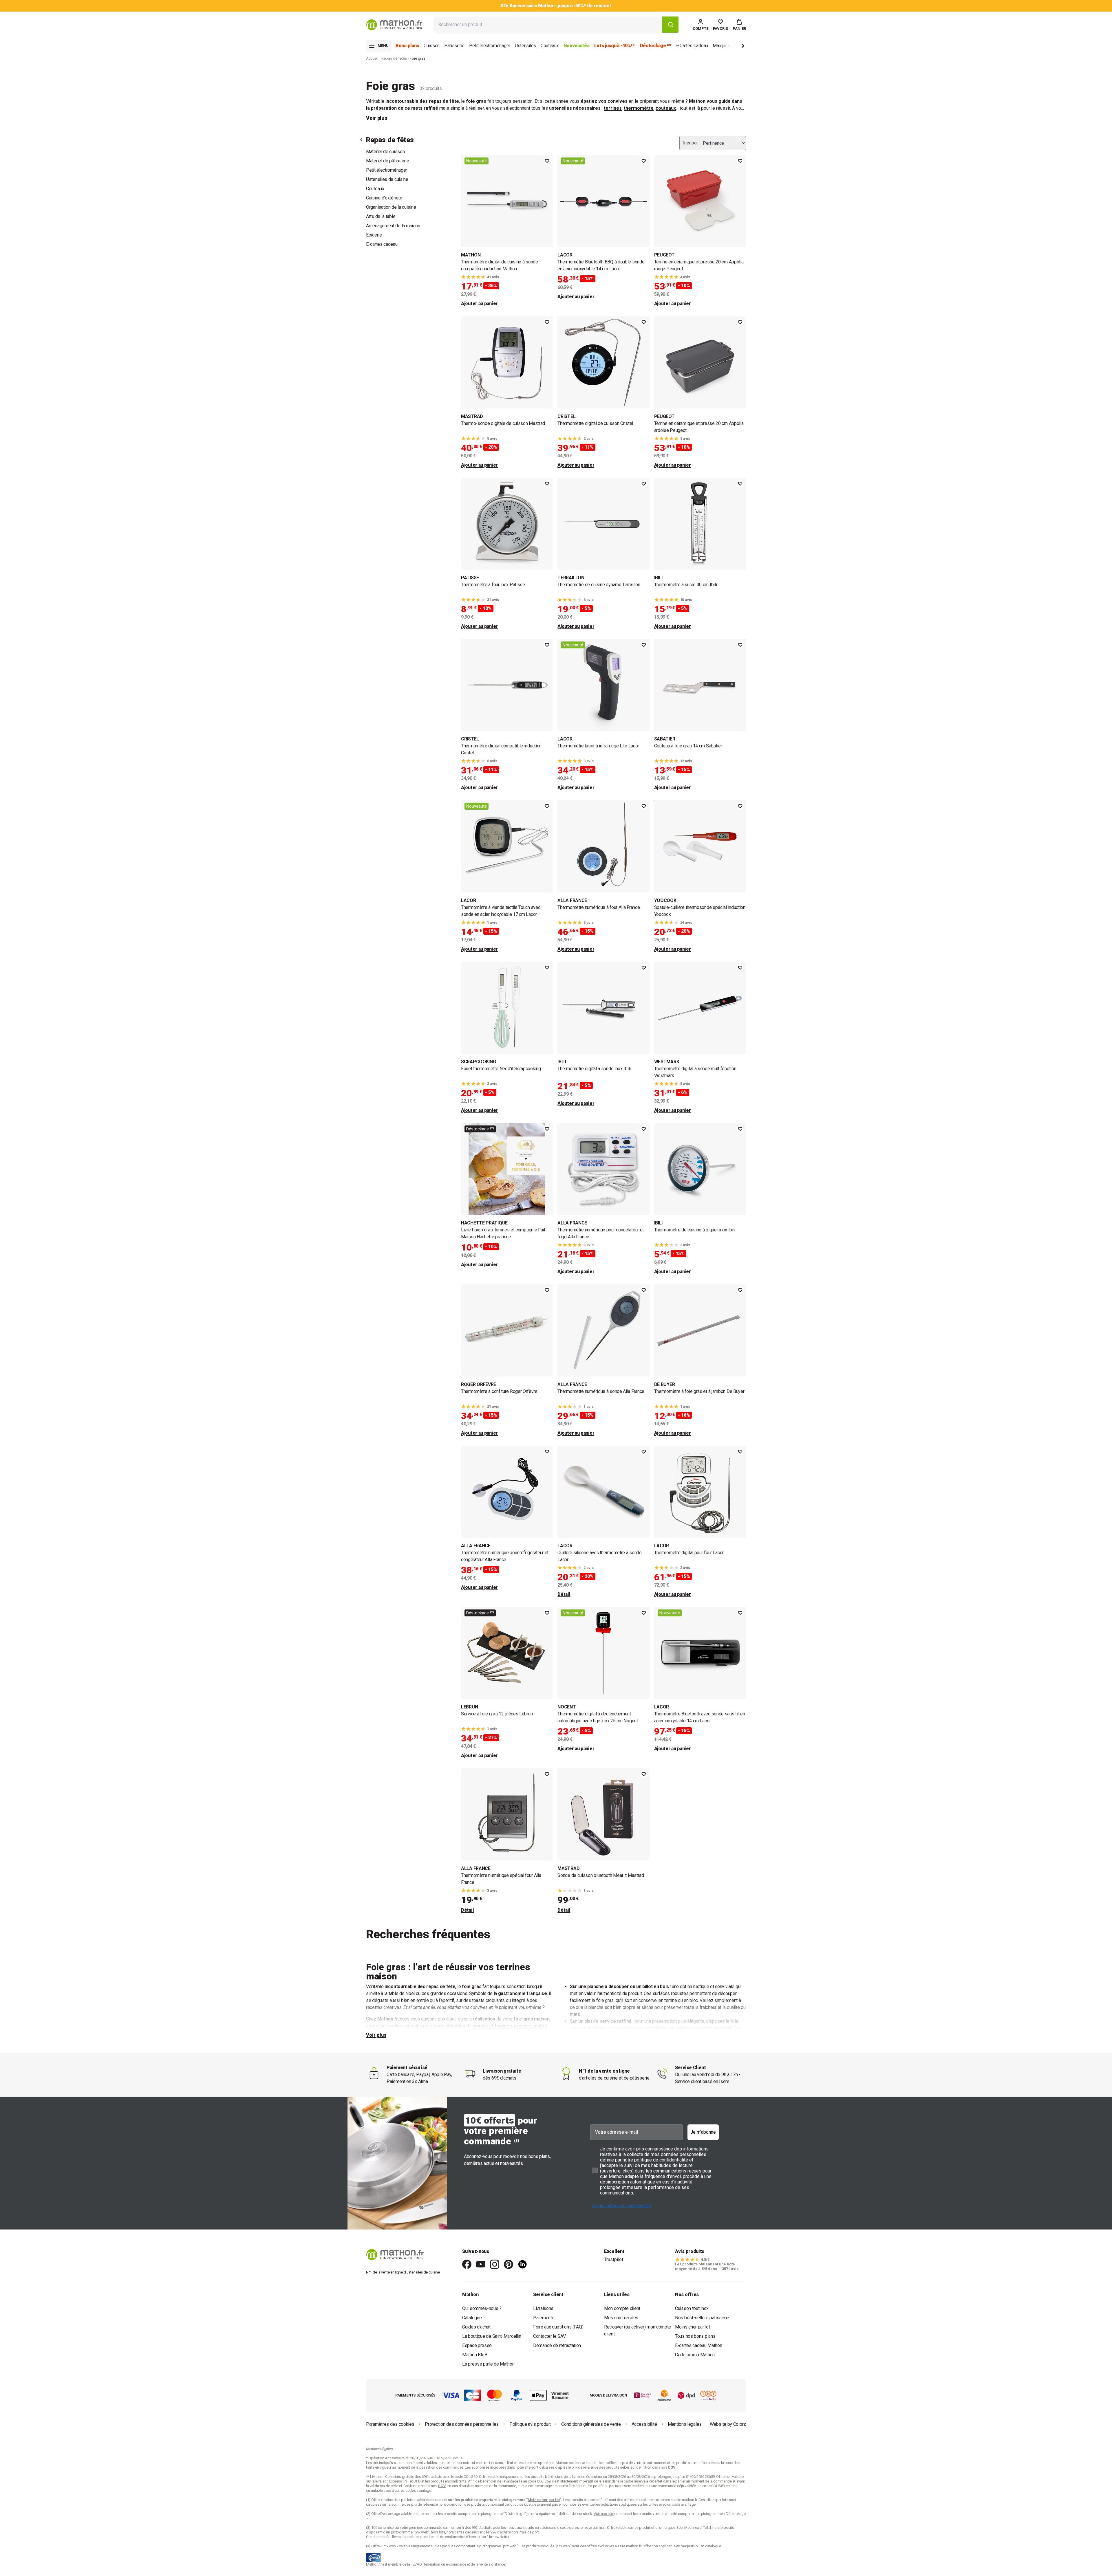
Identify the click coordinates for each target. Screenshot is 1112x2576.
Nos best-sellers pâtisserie (702, 2318)
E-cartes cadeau (382, 244)
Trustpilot (614, 2259)
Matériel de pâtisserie (387, 161)
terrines (613, 108)
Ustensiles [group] (525, 46)
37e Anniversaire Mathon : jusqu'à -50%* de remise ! (556, 6)
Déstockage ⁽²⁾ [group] (655, 46)
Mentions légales (685, 2424)
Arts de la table (381, 216)
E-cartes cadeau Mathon (698, 2345)
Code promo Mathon (695, 2355)
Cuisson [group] (432, 46)
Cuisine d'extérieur (384, 198)
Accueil (372, 58)
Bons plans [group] (407, 46)
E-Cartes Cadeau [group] (692, 46)
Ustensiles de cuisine (387, 179)
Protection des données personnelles (462, 2424)
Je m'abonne (703, 2132)
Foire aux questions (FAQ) (558, 2327)
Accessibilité (644, 2424)
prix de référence (425, 2504)
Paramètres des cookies (390, 2424)
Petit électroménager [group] (490, 46)
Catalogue (472, 2318)
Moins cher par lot (693, 2327)
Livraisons (543, 2308)
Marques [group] (721, 46)
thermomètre (639, 108)
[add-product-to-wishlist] (547, 161)
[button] (739, 25)
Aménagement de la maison (393, 226)
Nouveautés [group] (577, 46)
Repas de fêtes (394, 58)
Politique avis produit (530, 2424)
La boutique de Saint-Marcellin (492, 2336)
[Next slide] (733, 47)
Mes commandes (621, 2318)
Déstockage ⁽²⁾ (480, 1129)
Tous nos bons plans (695, 2336)
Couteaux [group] (550, 46)
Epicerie (374, 235)
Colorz (740, 2424)
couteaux (666, 108)
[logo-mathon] (394, 25)
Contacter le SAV (549, 2336)
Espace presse (477, 2345)
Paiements (544, 2318)
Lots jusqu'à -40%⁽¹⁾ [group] (615, 46)
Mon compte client (622, 2308)
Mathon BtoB (475, 2355)
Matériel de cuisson (385, 152)
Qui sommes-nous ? (482, 2308)
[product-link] (507, 231)
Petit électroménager (387, 170)
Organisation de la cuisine (391, 207)
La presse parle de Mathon (488, 2364)
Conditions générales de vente (591, 2424)
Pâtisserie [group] (454, 46)
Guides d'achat (476, 2327)
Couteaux (375, 189)
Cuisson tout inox (692, 2308)
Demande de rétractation (557, 2345)
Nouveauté (477, 161)
